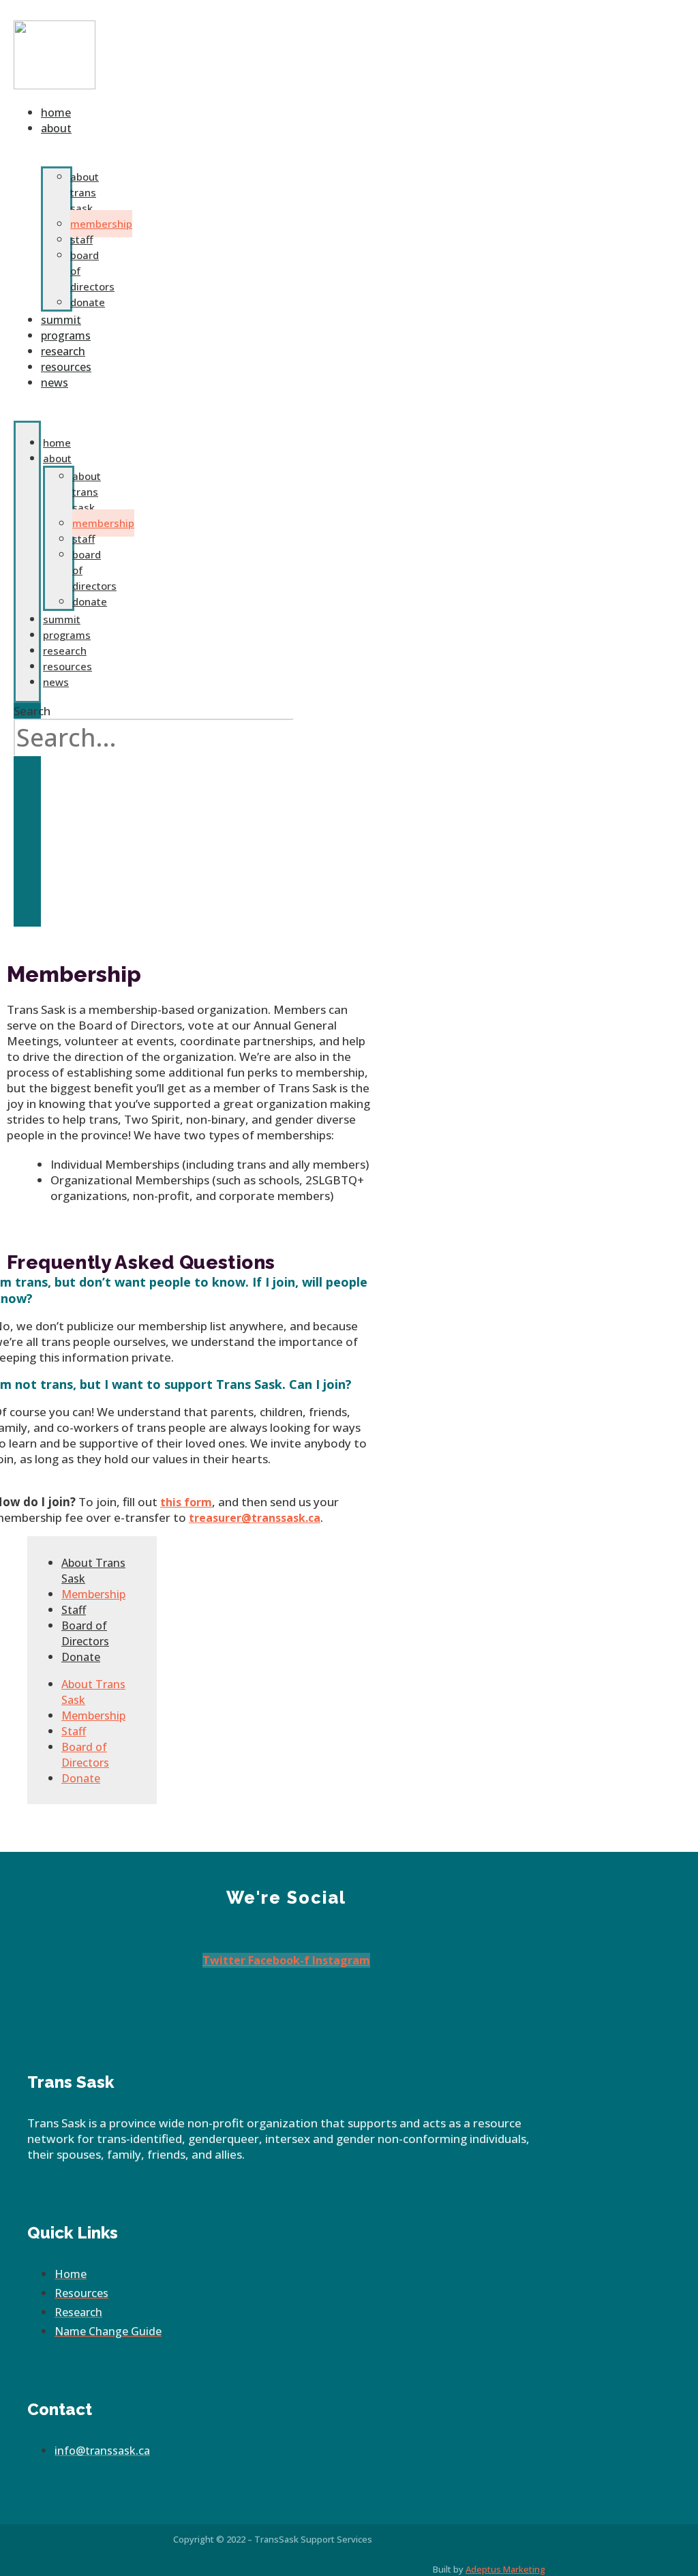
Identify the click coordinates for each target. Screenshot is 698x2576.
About (56, 128)
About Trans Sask (85, 192)
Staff (81, 239)
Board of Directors (85, 1633)
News (55, 383)
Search (32, 711)
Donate (90, 601)
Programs (67, 635)
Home (57, 443)
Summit (62, 619)
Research (65, 650)
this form (186, 1502)
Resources (67, 666)
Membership (101, 224)
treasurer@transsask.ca (255, 1518)
